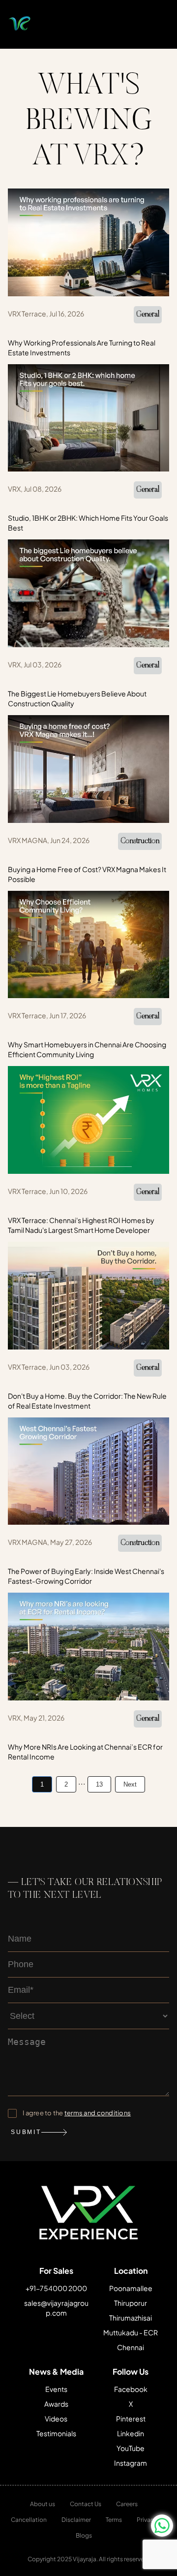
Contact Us (86, 2504)
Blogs (84, 2535)
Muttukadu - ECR (131, 2332)
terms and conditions (98, 2113)
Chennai (131, 2347)
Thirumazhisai (131, 2318)
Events (56, 2389)
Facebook (131, 2389)
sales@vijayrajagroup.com (56, 2308)
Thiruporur (131, 2303)
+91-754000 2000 (56, 2288)
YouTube (131, 2448)
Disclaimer (76, 2520)
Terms (114, 2520)
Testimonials (56, 2433)
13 (99, 1784)
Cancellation (29, 2520)
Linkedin (131, 2433)
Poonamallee (131, 2288)
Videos (56, 2419)
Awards (56, 2404)
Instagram (131, 2463)
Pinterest (131, 2419)
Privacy (147, 2520)
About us (43, 2504)
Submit (26, 2132)
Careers (127, 2504)
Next (130, 1784)
